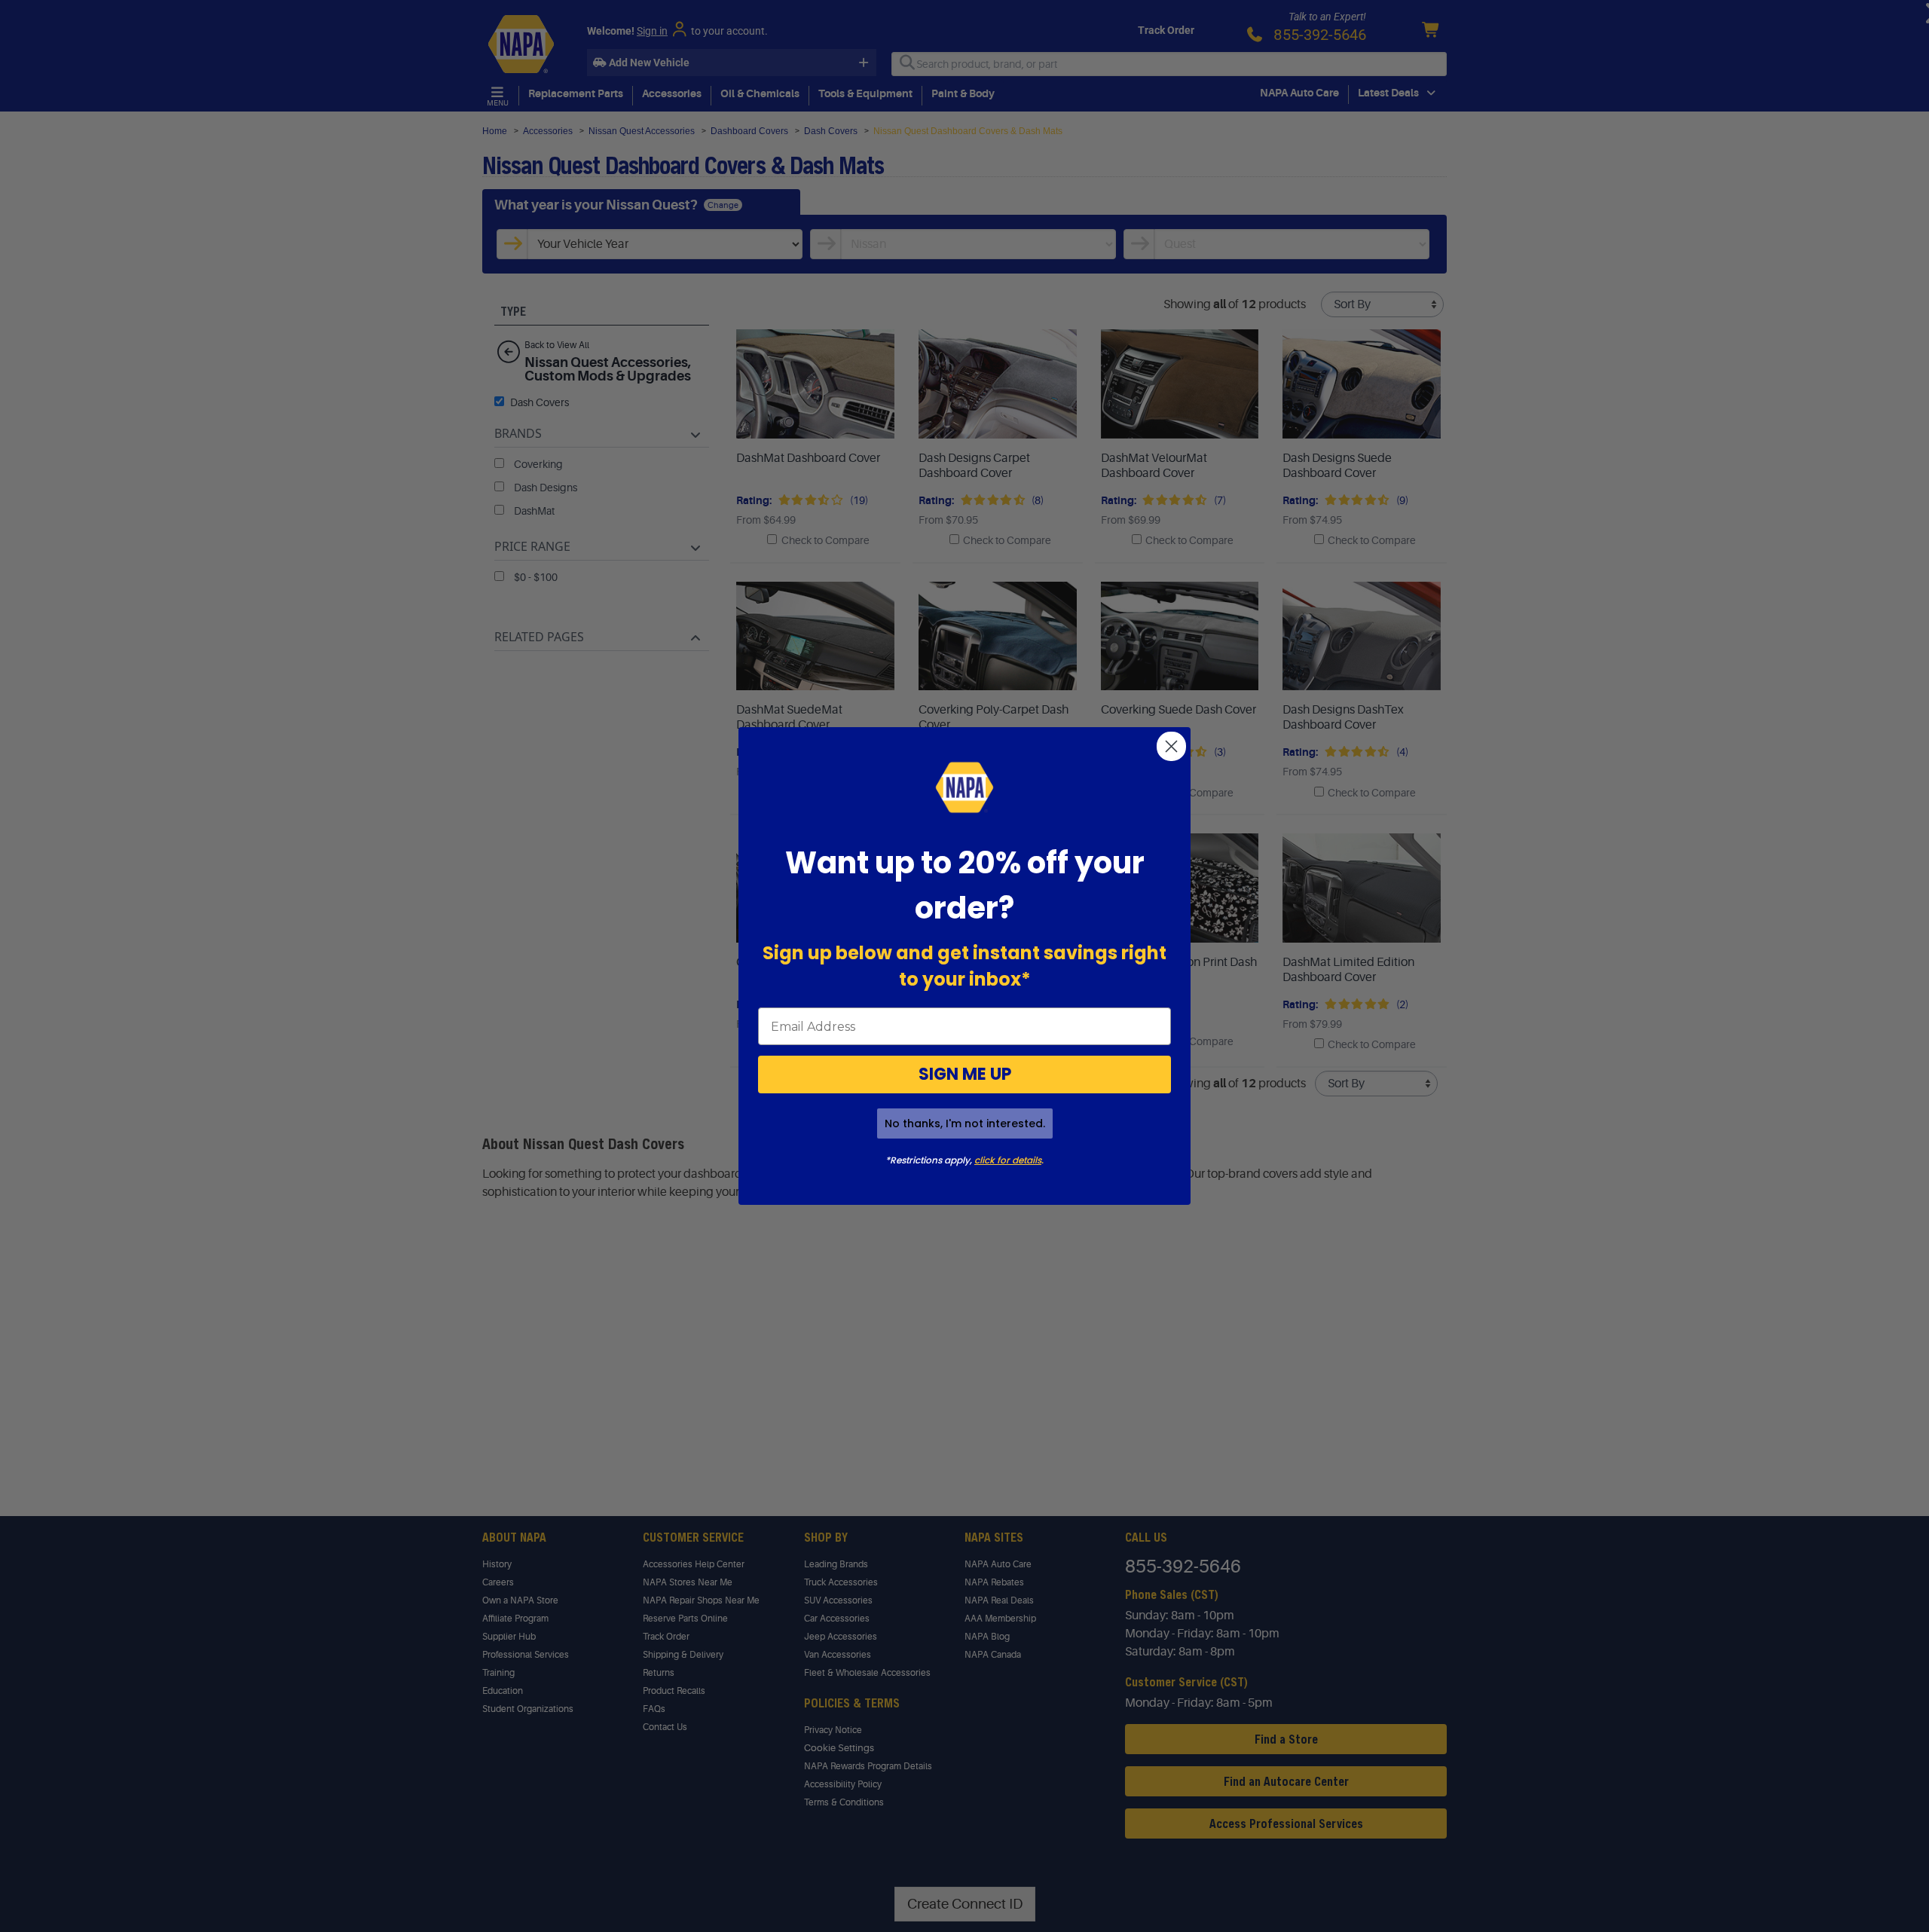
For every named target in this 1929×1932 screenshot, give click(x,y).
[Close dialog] (1171, 746)
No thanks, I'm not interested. (965, 1123)
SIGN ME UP (965, 1074)
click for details (1008, 1160)
